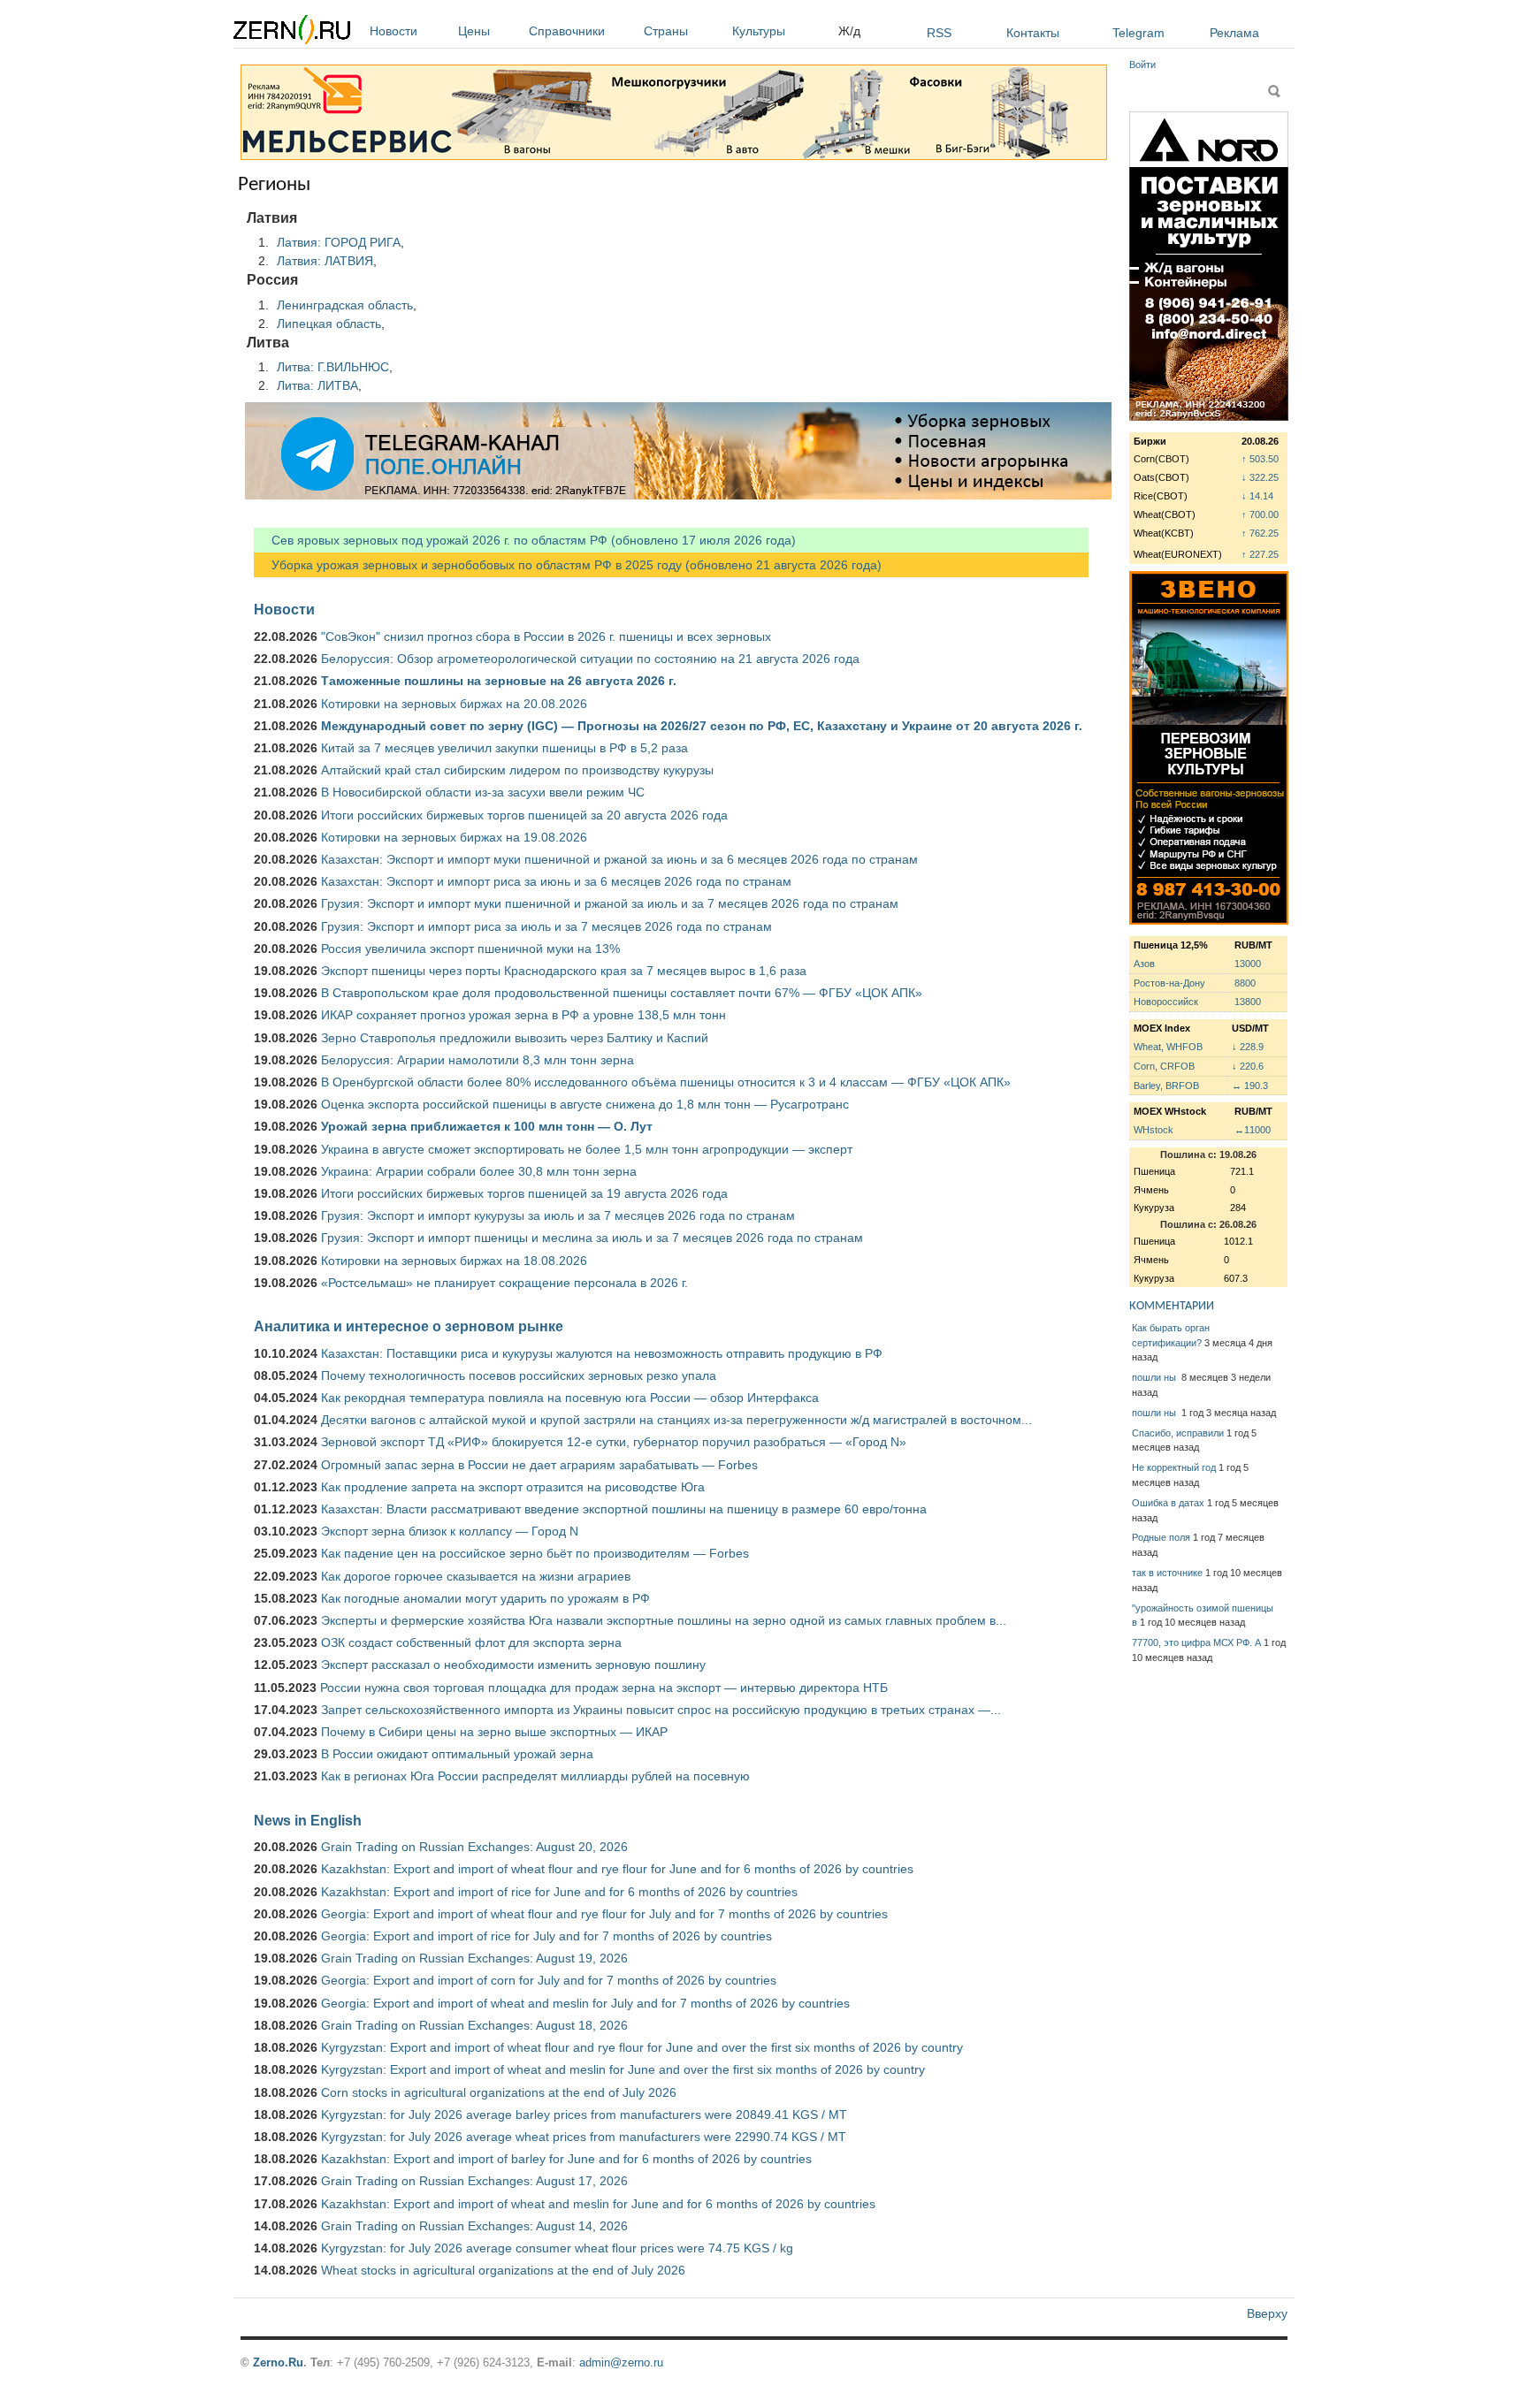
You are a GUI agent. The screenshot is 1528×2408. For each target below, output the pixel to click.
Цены (474, 31)
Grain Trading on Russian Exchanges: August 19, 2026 (474, 1958)
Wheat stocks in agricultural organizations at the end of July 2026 (503, 2270)
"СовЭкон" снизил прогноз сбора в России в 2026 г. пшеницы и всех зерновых (546, 636)
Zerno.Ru (278, 2362)
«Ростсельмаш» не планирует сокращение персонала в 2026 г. (504, 1283)
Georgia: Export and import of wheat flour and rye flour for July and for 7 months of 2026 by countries (604, 1914)
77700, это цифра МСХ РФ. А (1196, 1642)
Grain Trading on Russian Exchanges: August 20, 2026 (474, 1847)
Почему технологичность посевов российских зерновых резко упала (519, 1375)
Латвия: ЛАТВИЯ (325, 261)
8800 (1245, 983)
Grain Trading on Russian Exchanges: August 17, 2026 (474, 2181)
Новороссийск (1166, 1002)
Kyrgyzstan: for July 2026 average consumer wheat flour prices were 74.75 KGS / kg (557, 2248)
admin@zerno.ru (621, 2362)
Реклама (1234, 33)
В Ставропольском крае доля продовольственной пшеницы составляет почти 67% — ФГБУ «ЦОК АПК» (622, 993)
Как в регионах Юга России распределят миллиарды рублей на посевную (535, 1776)
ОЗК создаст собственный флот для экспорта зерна (471, 1642)
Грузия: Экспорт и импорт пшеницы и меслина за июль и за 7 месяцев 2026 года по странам (592, 1238)
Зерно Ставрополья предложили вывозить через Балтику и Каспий (515, 1038)
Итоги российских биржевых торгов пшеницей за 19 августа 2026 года (524, 1193)
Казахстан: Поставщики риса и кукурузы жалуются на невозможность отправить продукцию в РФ (602, 1353)
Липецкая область (329, 324)
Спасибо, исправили (1178, 1433)
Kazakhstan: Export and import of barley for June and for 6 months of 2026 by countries (566, 2159)
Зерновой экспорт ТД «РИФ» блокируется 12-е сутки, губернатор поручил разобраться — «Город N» (614, 1442)
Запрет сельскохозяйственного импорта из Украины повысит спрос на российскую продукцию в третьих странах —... (661, 1710)
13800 (1248, 1002)
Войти (1142, 65)
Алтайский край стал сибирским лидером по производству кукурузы (517, 770)
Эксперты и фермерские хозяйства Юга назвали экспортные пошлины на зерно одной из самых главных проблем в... (664, 1620)
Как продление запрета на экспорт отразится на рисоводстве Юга (513, 1487)
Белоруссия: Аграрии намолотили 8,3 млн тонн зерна (477, 1060)
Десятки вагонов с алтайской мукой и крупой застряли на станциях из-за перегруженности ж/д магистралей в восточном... (676, 1420)
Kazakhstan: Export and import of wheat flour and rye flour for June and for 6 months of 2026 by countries (617, 1869)
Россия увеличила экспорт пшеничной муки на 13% (470, 949)
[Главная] (292, 32)
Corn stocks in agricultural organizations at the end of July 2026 (499, 2092)
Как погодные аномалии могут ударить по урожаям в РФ (485, 1598)
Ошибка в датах (1168, 1503)
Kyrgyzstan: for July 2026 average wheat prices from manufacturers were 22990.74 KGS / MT (584, 2137)
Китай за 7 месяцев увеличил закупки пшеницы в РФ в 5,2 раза (504, 748)
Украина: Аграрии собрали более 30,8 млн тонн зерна (479, 1171)
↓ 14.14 (1257, 496)
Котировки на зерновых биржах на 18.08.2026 (454, 1261)
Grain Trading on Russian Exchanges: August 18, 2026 (474, 2025)
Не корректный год (1174, 1467)
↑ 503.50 (1260, 459)
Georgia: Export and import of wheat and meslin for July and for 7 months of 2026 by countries (585, 2003)
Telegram (1138, 33)
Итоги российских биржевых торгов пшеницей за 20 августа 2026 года (524, 815)
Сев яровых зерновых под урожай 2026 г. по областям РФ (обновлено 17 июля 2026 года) (525, 540)
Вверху (1267, 2313)
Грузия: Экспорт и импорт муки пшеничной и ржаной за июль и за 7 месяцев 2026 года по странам (610, 903)
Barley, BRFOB (1166, 1086)
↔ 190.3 (1250, 1086)
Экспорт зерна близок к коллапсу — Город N (450, 1531)
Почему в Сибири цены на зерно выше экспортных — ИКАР (494, 1732)
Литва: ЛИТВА (317, 385)
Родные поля (1161, 1537)
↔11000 (1253, 1130)
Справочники (567, 31)
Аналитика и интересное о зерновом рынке (409, 1326)
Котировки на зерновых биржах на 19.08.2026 (454, 837)
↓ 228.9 (1248, 1047)
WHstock (1154, 1130)
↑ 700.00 (1260, 514)
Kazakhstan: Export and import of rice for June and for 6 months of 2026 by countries (559, 1892)
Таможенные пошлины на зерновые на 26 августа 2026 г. (499, 681)
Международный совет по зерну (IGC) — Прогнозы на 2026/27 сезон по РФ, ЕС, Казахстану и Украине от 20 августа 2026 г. (702, 726)
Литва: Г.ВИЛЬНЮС (333, 367)
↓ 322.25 (1260, 477)
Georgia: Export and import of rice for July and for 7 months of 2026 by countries (546, 1936)
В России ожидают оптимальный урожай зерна (457, 1754)
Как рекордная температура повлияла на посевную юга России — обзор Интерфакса (570, 1398)
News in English (308, 1820)
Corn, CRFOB (1164, 1066)
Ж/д (849, 31)
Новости (393, 31)
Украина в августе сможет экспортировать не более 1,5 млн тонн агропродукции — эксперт (587, 1149)
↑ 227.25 (1260, 554)
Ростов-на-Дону (1169, 983)
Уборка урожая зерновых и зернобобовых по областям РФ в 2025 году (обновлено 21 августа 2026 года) (568, 565)
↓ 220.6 (1248, 1066)
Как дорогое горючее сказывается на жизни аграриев (476, 1576)
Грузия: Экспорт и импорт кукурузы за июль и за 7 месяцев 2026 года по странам (558, 1215)
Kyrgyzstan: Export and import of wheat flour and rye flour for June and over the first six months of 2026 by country (642, 2047)
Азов (1144, 964)
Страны (666, 31)
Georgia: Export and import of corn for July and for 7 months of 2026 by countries (549, 1980)
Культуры (759, 31)
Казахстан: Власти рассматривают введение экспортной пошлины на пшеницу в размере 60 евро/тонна (624, 1509)
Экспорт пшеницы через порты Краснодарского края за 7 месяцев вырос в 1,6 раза (564, 971)
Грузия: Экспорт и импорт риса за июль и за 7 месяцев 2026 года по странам (546, 926)
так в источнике (1167, 1573)
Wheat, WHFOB (1168, 1047)
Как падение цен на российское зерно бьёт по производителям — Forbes (535, 1553)
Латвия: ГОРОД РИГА (339, 242)
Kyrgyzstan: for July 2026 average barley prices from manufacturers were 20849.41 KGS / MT (584, 2115)
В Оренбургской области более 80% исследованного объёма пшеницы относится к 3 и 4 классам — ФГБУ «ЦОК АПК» (666, 1082)
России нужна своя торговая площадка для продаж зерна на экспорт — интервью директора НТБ (604, 1688)
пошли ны (1155, 1377)
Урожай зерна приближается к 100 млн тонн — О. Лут (487, 1126)
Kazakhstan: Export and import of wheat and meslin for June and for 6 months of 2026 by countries (598, 2204)
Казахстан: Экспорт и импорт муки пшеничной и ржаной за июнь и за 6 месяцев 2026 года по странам (619, 859)
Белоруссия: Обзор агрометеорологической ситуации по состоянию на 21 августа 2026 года (590, 659)
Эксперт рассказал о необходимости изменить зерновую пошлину (513, 1665)
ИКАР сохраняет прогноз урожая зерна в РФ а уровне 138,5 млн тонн (523, 1015)
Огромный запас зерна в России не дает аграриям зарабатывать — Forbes (539, 1465)
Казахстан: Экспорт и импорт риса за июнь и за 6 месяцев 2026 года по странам (556, 881)
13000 (1248, 964)
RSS (939, 33)
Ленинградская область (345, 305)
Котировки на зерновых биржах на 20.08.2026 (454, 704)
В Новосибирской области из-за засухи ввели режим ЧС (483, 792)
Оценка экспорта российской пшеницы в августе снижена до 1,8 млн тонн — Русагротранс (585, 1104)
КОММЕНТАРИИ (1172, 1306)
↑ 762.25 (1260, 533)
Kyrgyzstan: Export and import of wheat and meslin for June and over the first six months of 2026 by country (623, 2069)
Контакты (1033, 33)
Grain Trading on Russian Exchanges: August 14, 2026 (474, 2226)
